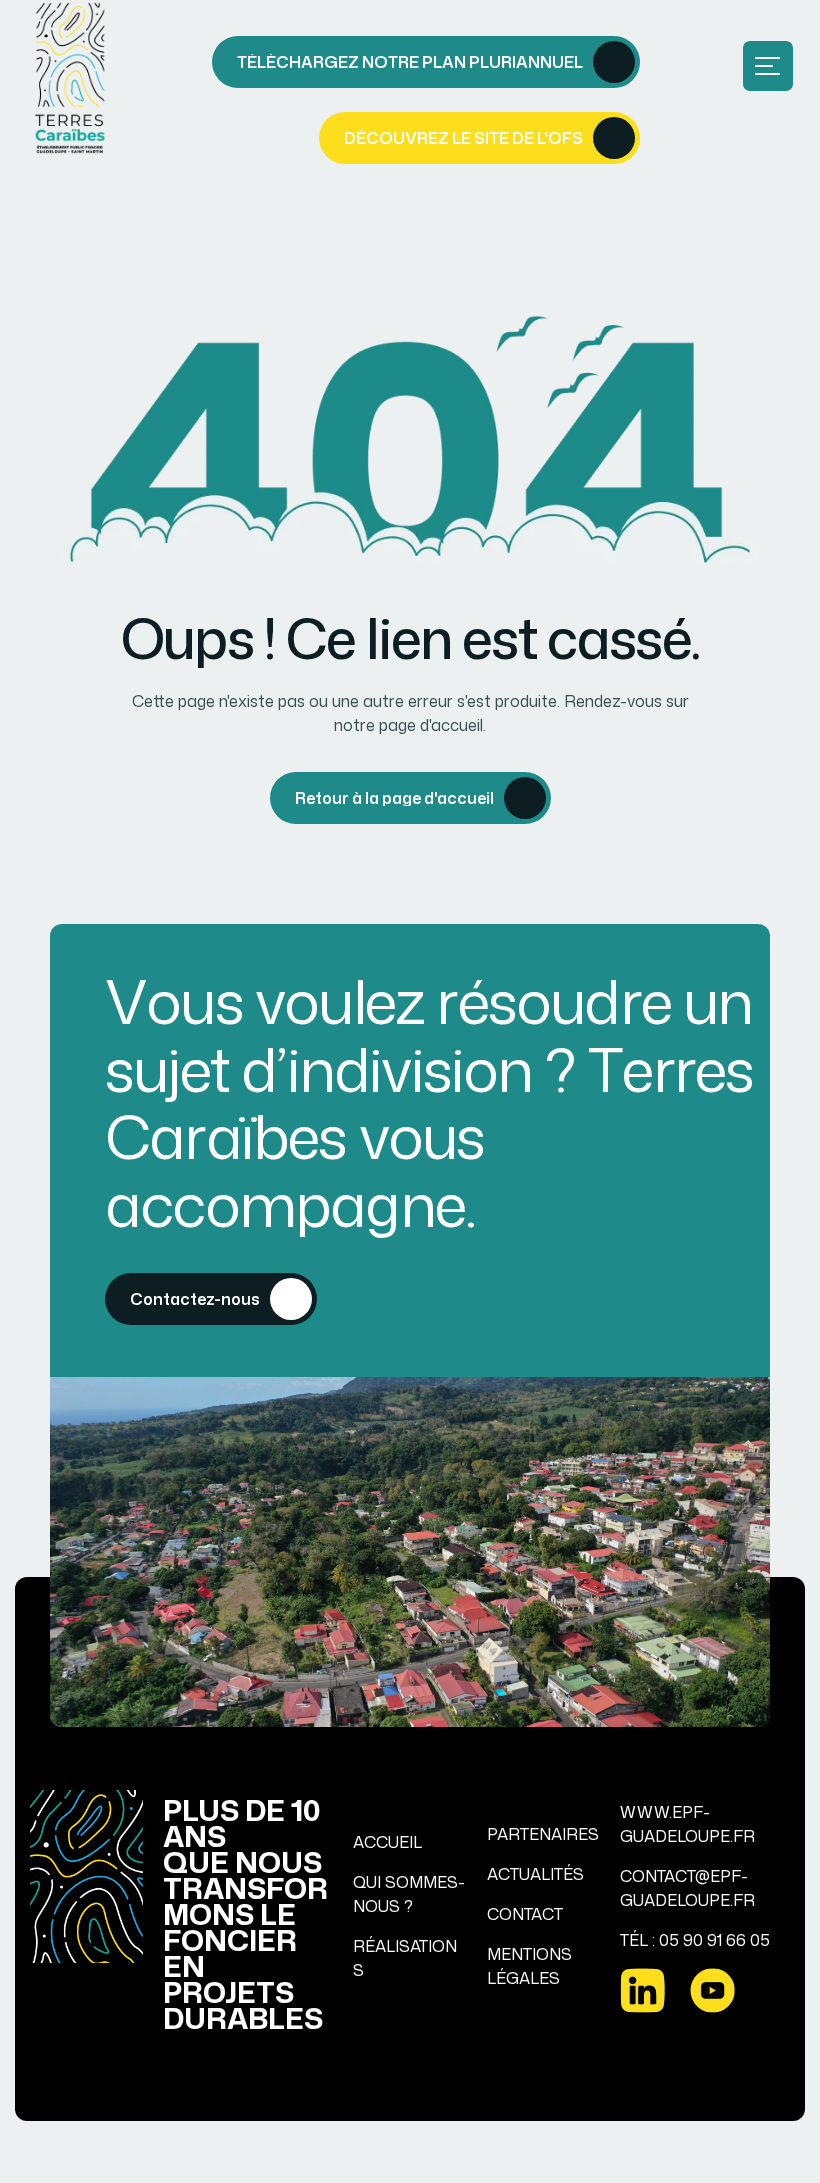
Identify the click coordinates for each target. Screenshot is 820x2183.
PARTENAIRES (543, 1834)
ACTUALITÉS (535, 1874)
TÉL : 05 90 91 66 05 (695, 1940)
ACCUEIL (387, 1842)
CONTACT (525, 1914)
